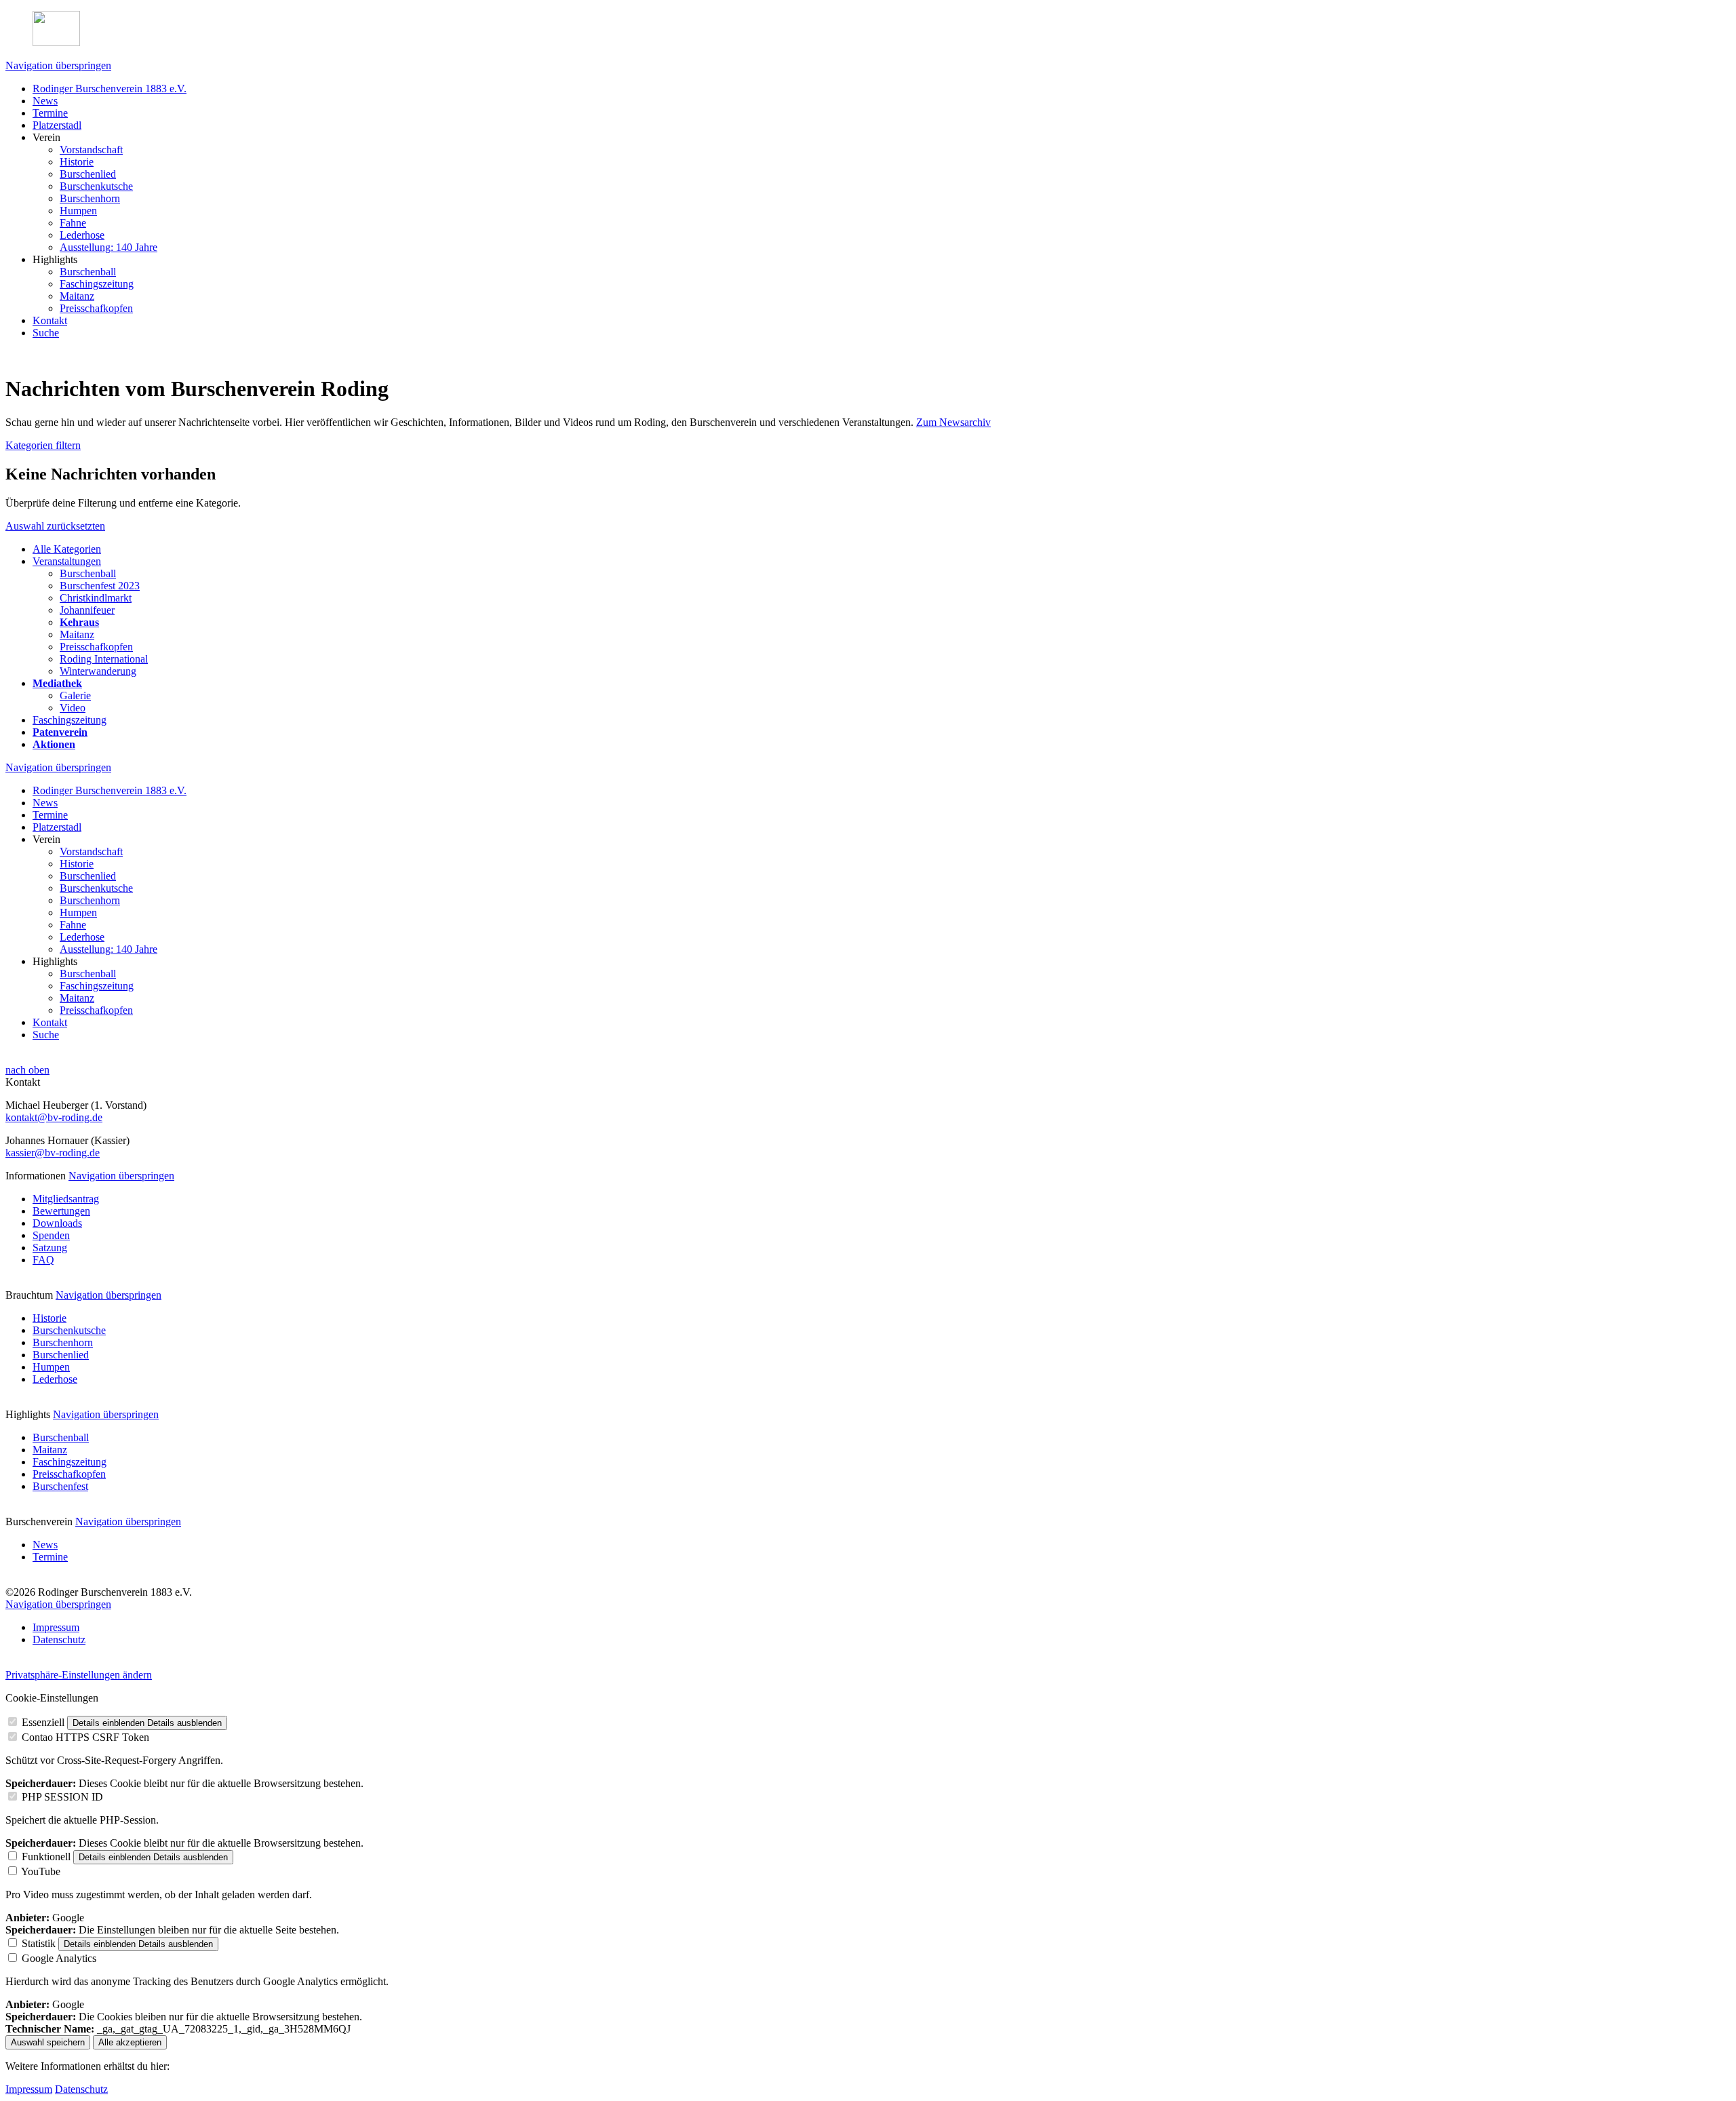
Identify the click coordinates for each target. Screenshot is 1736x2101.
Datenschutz (81, 2089)
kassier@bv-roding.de (53, 1153)
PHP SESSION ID (62, 1797)
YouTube (41, 1871)
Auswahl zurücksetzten (55, 526)
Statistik (39, 1943)
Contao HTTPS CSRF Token (85, 1737)
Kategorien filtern (43, 445)
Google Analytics (59, 1958)
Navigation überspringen (58, 65)
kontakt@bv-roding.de (54, 1117)
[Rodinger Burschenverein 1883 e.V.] (868, 30)
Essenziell (43, 1722)
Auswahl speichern (48, 2042)
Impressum (29, 2089)
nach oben (27, 1070)
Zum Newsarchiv (953, 422)
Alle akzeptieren (130, 2042)
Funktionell (46, 1857)
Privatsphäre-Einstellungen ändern (79, 1675)
